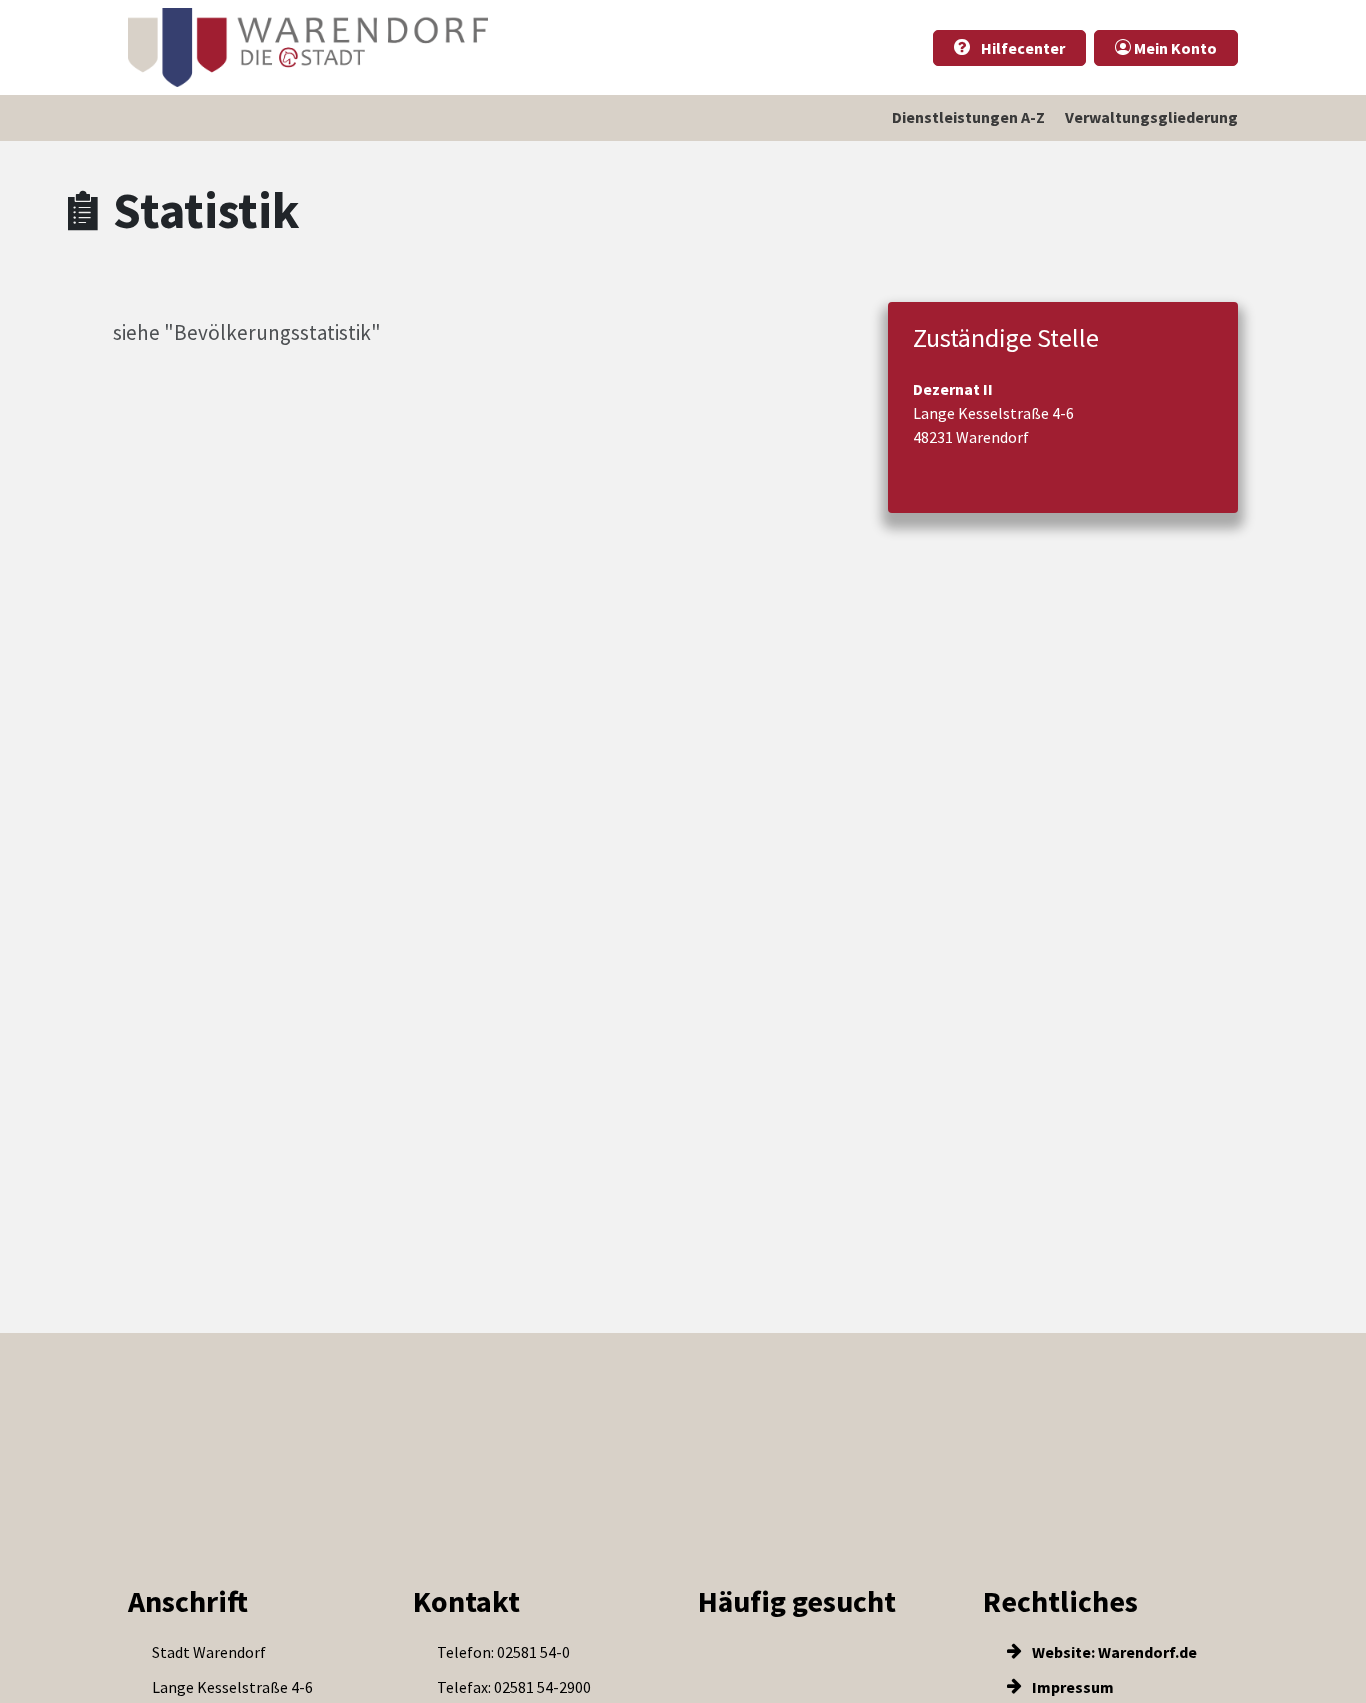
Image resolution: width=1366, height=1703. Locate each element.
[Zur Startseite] (308, 47)
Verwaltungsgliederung (1151, 117)
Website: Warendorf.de (1113, 1652)
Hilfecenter (1021, 48)
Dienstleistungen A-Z (968, 117)
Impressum (1071, 1687)
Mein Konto (1174, 48)
